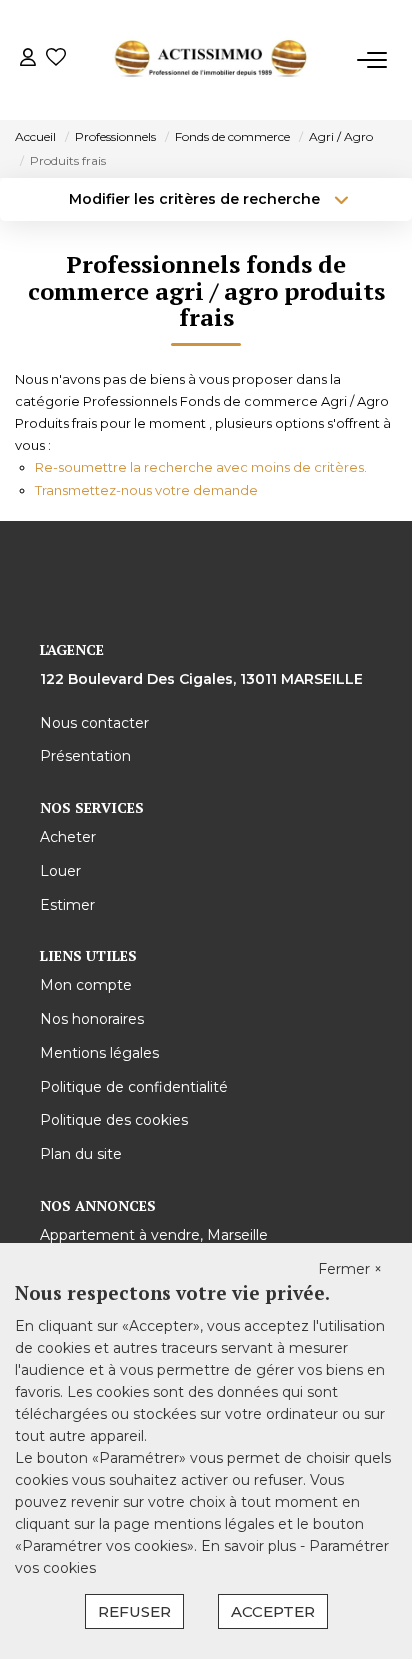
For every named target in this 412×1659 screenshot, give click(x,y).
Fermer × (350, 1269)
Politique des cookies (114, 1120)
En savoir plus (250, 1546)
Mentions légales (99, 1053)
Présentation (85, 756)
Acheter (68, 837)
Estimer (67, 905)
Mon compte (86, 985)
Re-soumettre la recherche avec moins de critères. (201, 467)
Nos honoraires (92, 1019)
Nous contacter (94, 723)
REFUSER (134, 1611)
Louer (60, 871)
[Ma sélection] (56, 59)
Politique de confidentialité (134, 1087)
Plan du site (81, 1154)
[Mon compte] (28, 59)
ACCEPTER (273, 1611)
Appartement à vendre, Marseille (154, 1235)
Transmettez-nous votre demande (146, 490)
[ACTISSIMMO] (212, 60)
